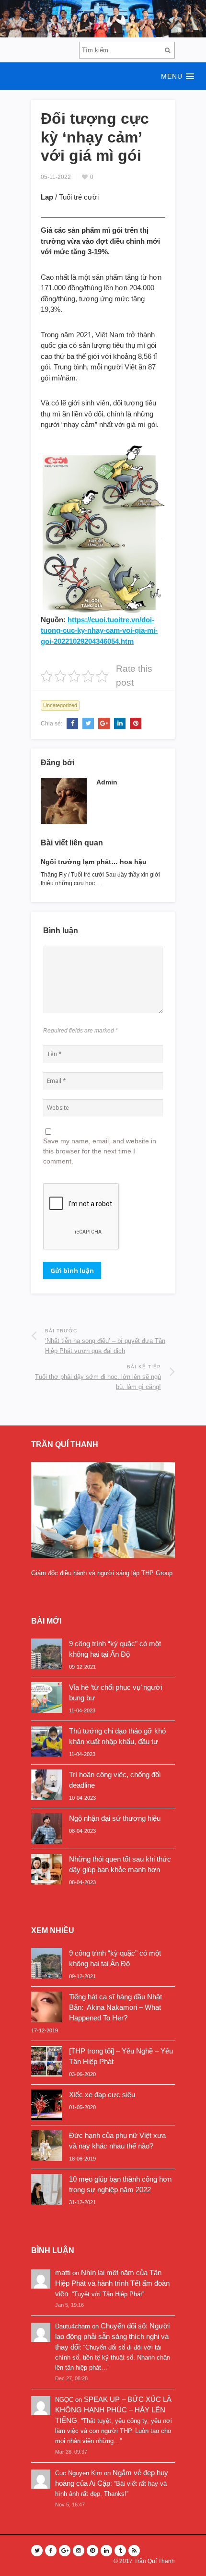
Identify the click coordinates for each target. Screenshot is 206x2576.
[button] (103, 76)
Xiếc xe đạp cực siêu (102, 2095)
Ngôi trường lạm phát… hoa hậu (94, 862)
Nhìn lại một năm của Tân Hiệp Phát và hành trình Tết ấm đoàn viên (112, 2283)
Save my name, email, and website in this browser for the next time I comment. (100, 1151)
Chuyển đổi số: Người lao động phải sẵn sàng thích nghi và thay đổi (112, 2336)
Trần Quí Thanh (154, 2561)
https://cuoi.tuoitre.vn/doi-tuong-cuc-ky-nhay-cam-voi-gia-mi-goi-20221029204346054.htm (99, 630)
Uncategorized (60, 705)
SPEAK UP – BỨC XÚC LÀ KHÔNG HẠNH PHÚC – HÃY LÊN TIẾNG (113, 2410)
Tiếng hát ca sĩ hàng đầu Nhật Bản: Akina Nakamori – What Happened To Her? (115, 2007)
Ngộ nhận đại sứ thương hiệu (115, 1818)
